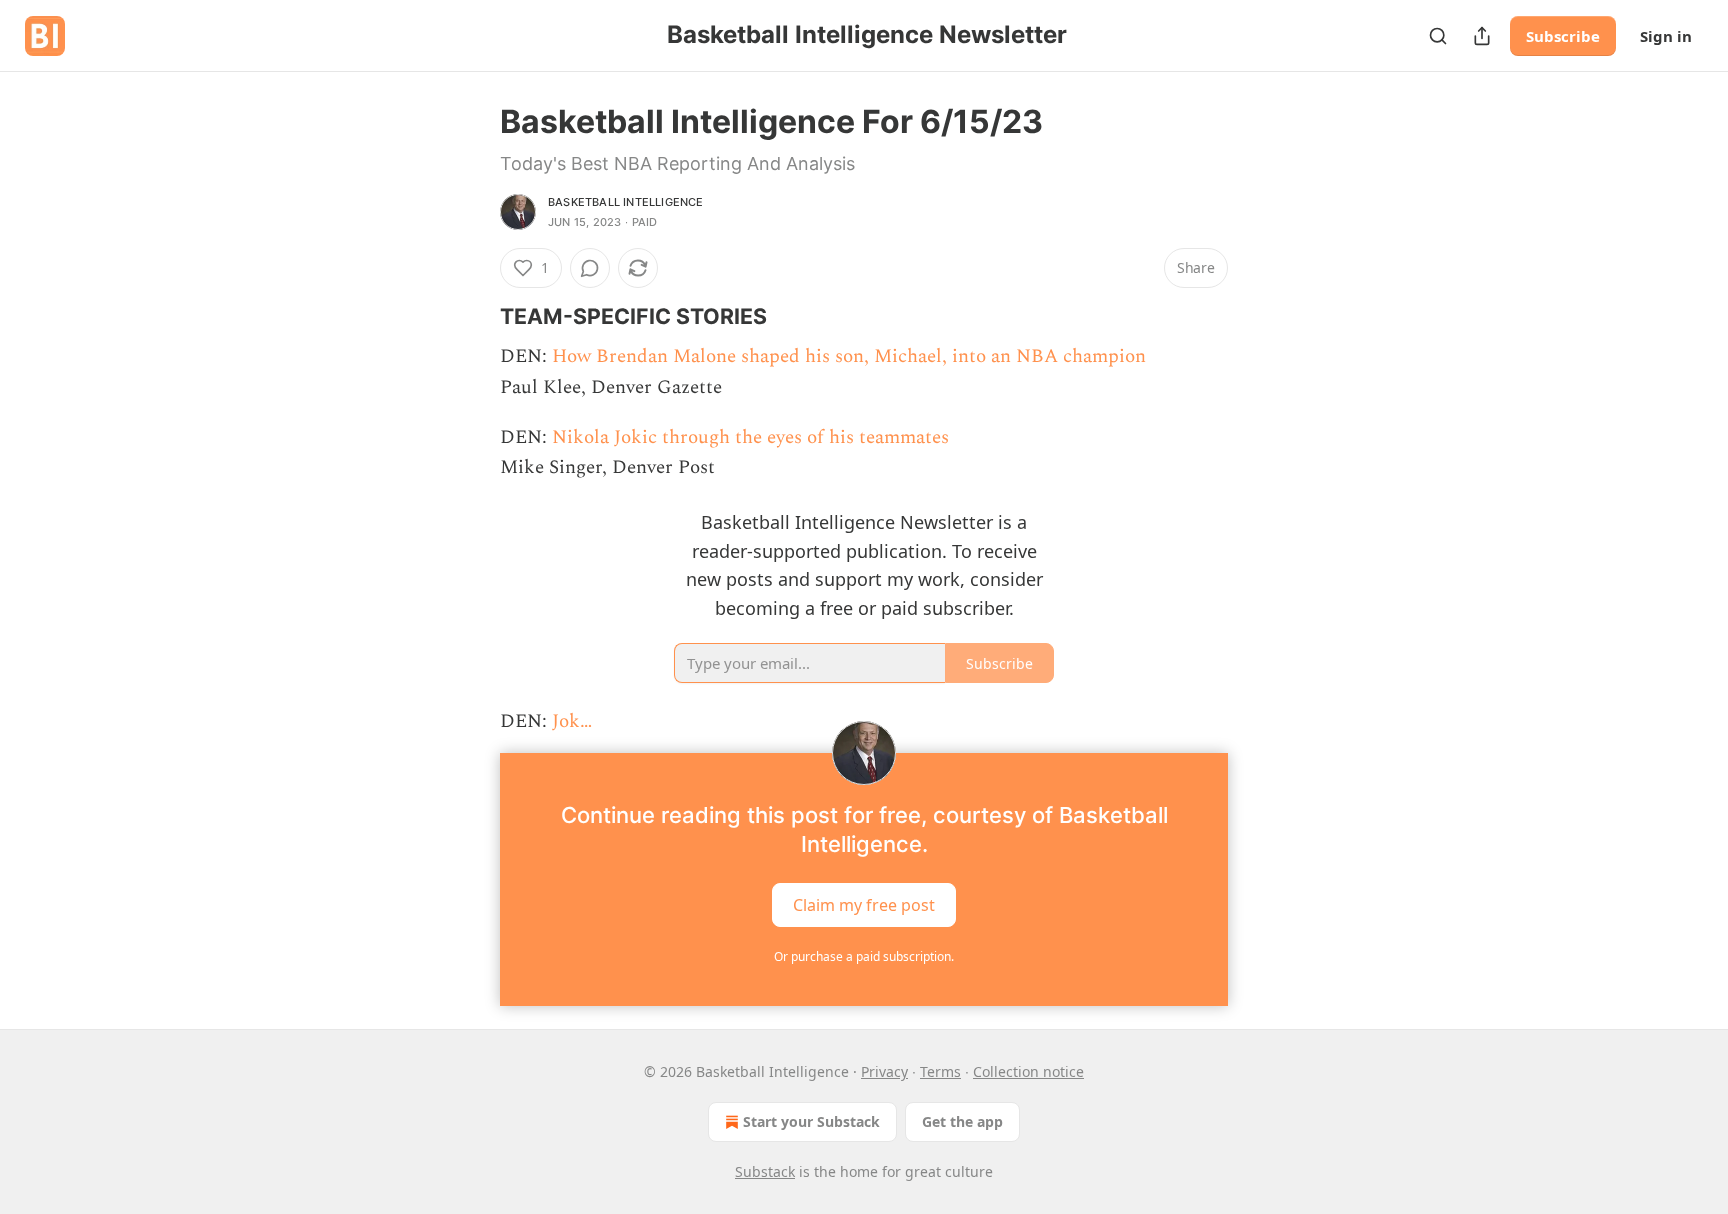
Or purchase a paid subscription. (864, 956)
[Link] (472, 316)
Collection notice (1028, 1071)
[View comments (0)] (590, 268)
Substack (765, 1171)
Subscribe (1563, 36)
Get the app (962, 1121)
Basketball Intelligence (626, 202)
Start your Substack (811, 1121)
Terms (940, 1071)
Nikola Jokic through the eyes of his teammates (750, 437)
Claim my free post (864, 905)
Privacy (884, 1071)
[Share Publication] (1482, 36)
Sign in (1666, 36)
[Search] (1438, 36)
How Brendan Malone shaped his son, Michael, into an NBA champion (849, 356)
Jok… (572, 721)
